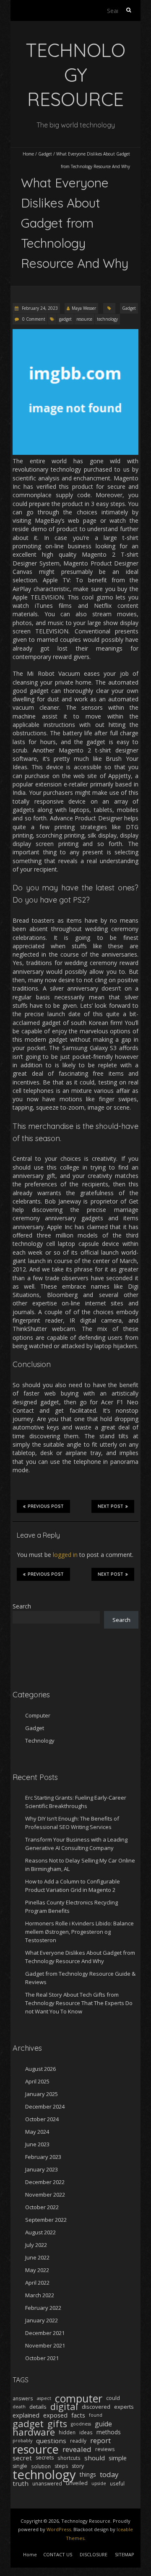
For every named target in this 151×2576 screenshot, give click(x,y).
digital (64, 2407)
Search (22, 1606)
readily (78, 2441)
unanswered (47, 2483)
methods (109, 2432)
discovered (96, 2407)
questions (51, 2441)
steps (61, 2466)
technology (107, 319)
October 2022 (42, 2207)
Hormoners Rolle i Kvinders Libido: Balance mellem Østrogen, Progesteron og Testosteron (79, 1932)
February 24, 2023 (39, 308)
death (19, 2407)
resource (84, 319)
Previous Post (46, 1506)
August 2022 (40, 2232)
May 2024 (37, 2132)
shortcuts (69, 2458)
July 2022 (36, 2245)
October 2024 (42, 2119)
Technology (40, 1741)
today (109, 2475)
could (113, 2398)
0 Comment (34, 319)
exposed (55, 2415)
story (78, 2466)
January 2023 (42, 2169)
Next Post (111, 1506)
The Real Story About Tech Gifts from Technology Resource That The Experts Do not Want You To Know (79, 2003)
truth (21, 2483)
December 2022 (45, 2182)
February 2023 (43, 2157)
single (20, 2466)
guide (103, 2424)
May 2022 (37, 2270)
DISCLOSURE (94, 2554)
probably (22, 2441)
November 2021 (45, 2345)
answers (23, 2398)
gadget (65, 319)
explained (26, 2415)
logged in (65, 1555)
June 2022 (37, 2257)
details (38, 2407)
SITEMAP (125, 2554)
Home (28, 154)
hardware (34, 2432)
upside (99, 2483)
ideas (86, 2432)
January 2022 (42, 2320)
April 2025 (37, 2081)
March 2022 (40, 2295)
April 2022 (37, 2283)
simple (118, 2458)
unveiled (77, 2483)
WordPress (59, 2529)
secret (22, 2458)
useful (117, 2483)
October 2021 (42, 2358)
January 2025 (42, 2094)
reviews (105, 2449)
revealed (77, 2449)
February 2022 (43, 2308)
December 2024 (45, 2106)
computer (79, 2398)
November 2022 (45, 2195)
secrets (45, 2458)
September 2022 (46, 2220)
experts (124, 2407)
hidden (67, 2432)
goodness (81, 2424)
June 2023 (37, 2144)
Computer (38, 1715)
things (88, 2474)
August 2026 (40, 2069)
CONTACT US (58, 2554)
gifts (57, 2424)
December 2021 (45, 2333)
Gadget (45, 154)
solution (41, 2466)
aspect (44, 2398)
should (95, 2458)
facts (78, 2415)
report (100, 2441)
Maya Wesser (84, 308)
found (96, 2415)
